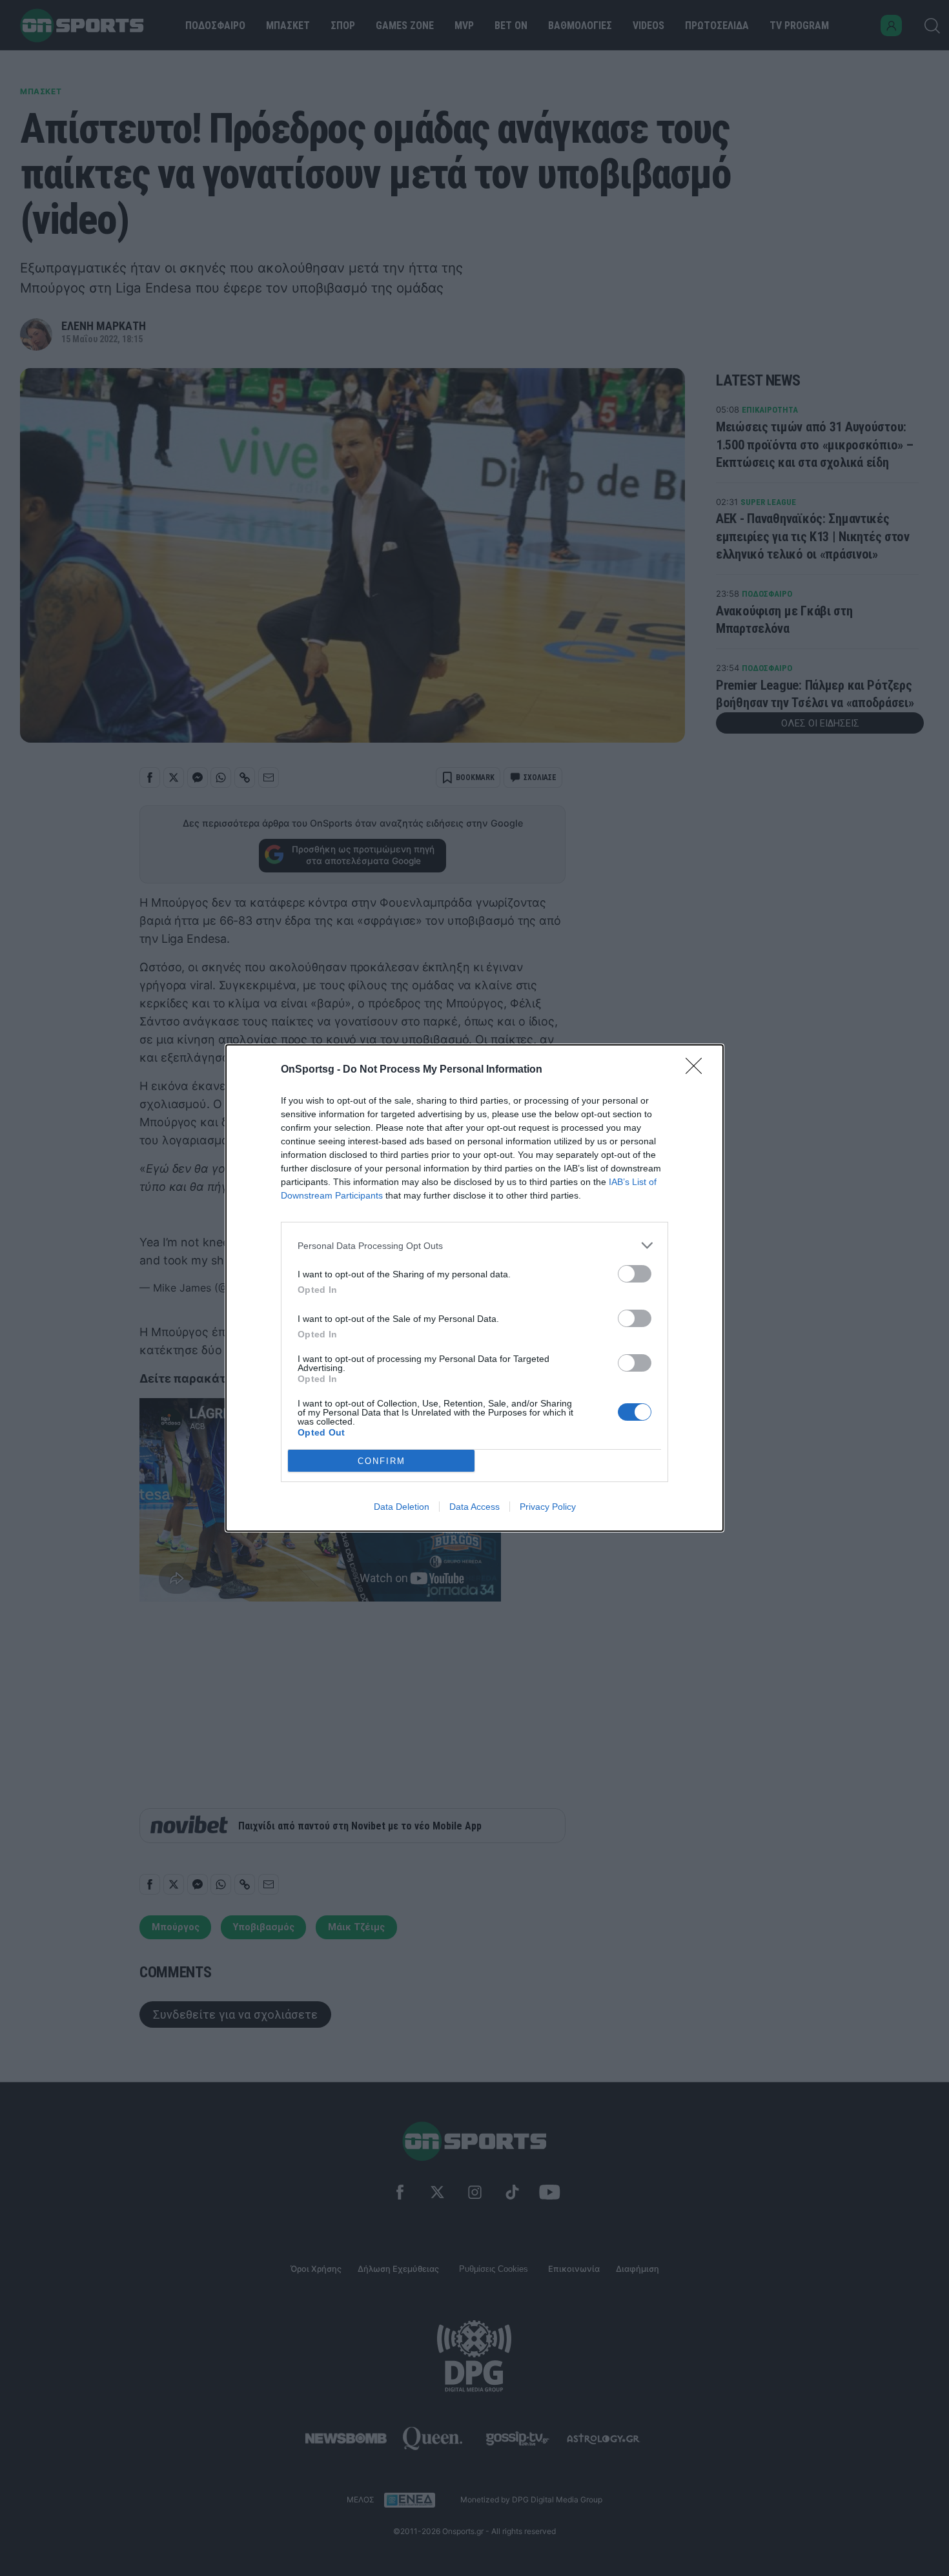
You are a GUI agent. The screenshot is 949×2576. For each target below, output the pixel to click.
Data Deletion (402, 1507)
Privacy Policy (548, 1507)
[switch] (635, 1274)
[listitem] (474, 1245)
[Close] (698, 1070)
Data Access (474, 1507)
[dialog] (474, 1288)
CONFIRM (382, 1461)
